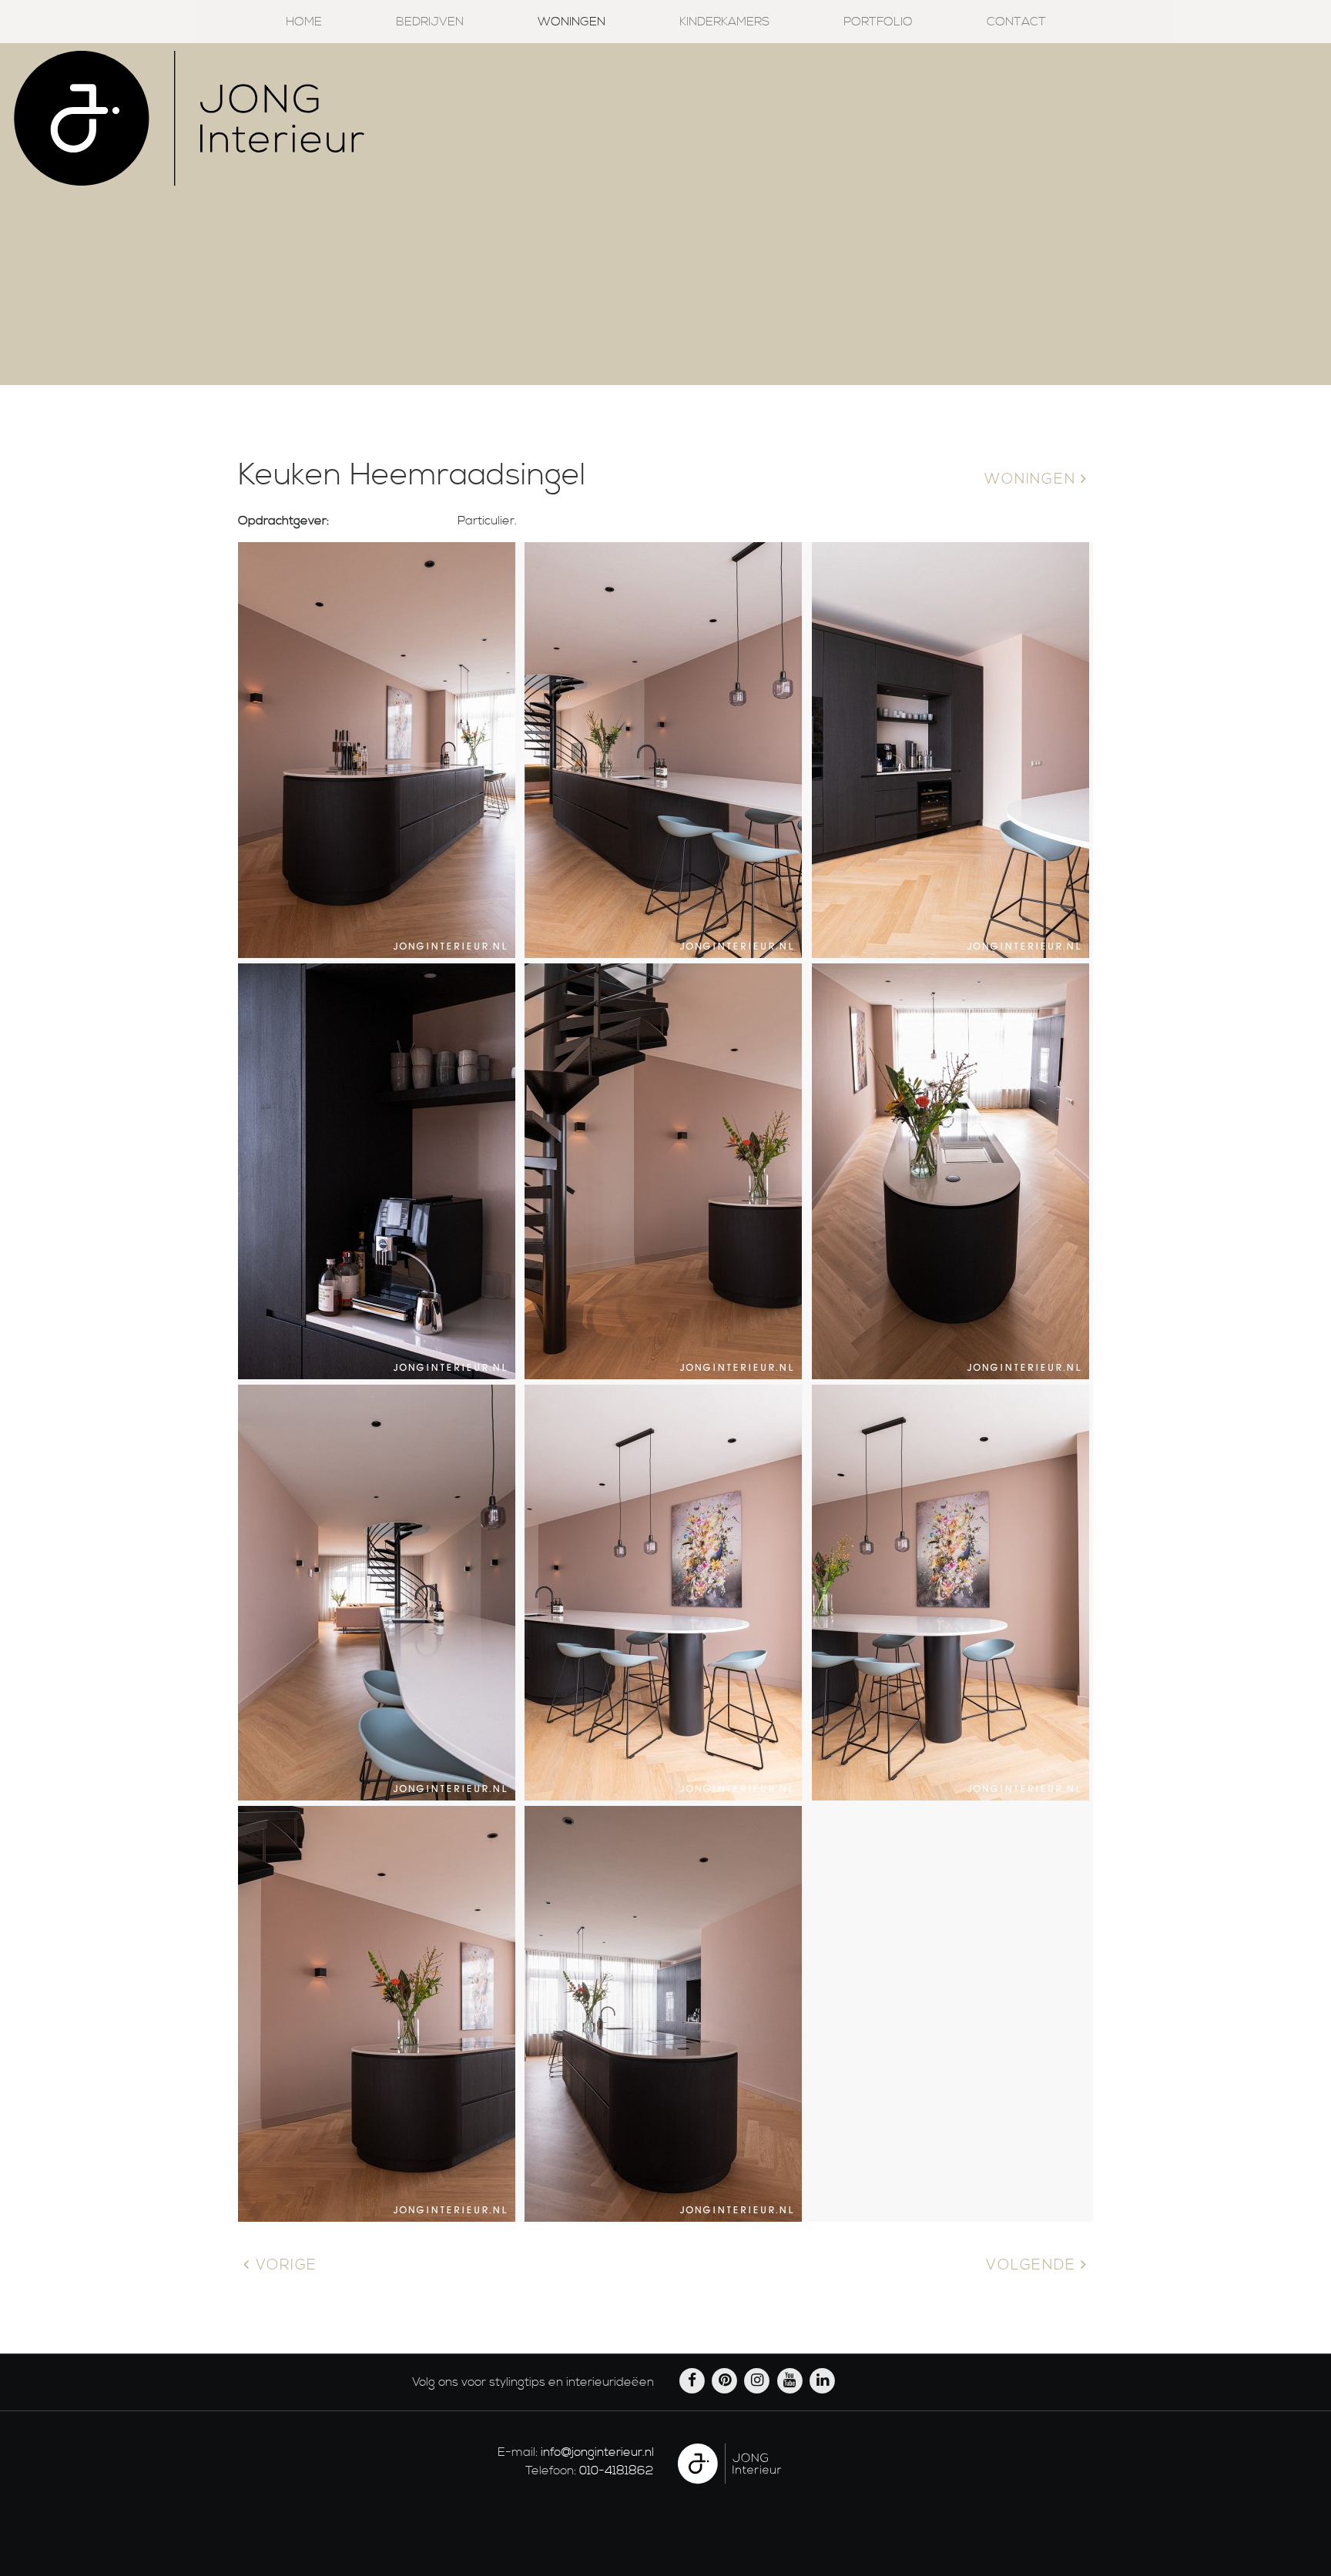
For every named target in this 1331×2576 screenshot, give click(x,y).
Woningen (572, 22)
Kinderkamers (724, 22)
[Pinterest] (726, 2380)
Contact (1016, 22)
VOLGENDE (1033, 2265)
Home (304, 22)
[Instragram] (759, 2380)
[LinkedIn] (823, 2380)
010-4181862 (617, 2470)
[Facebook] (693, 2380)
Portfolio (878, 22)
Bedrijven (430, 22)
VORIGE (284, 2265)
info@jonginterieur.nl (597, 2452)
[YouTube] (791, 2380)
